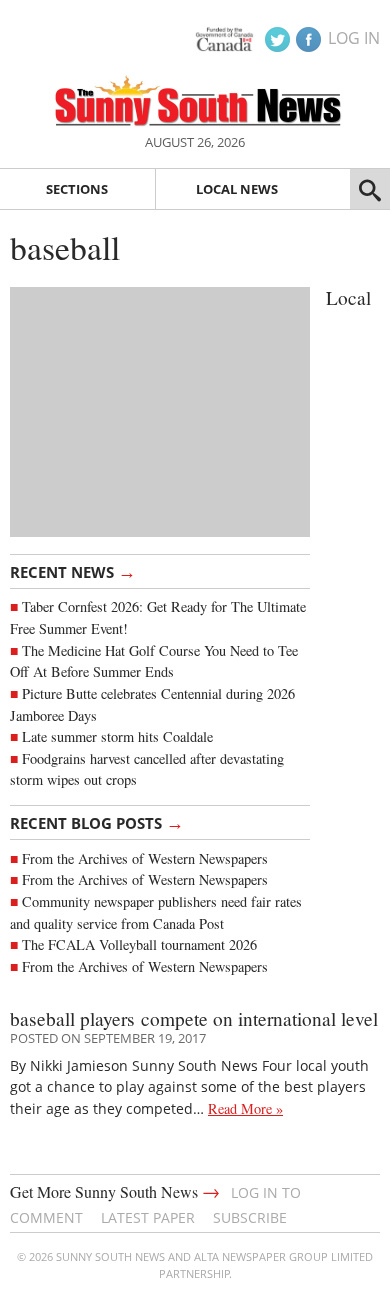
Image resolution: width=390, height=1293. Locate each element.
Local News (237, 189)
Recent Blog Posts (97, 822)
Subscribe (250, 1217)
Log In (354, 38)
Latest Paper (148, 1217)
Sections (77, 189)
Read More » (245, 1108)
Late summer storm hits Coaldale (117, 736)
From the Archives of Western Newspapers (145, 858)
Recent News (73, 571)
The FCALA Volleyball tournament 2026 (139, 944)
